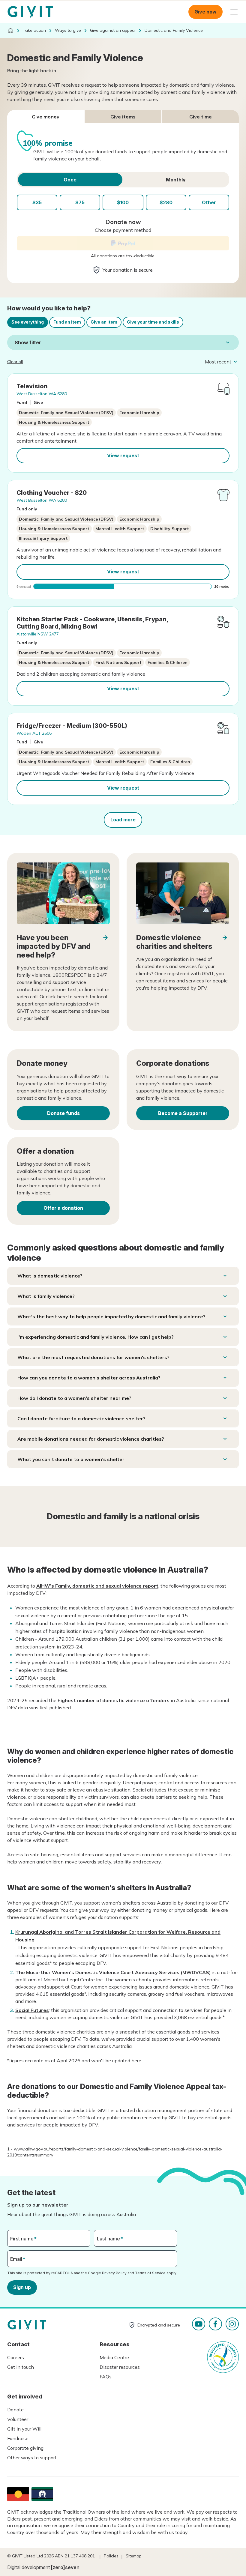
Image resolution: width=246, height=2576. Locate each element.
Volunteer (18, 2419)
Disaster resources (120, 2367)
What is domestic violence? (50, 1276)
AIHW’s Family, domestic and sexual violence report (97, 1586)
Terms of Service (150, 2273)
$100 (123, 202)
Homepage (30, 12)
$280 (166, 202)
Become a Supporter (183, 1113)
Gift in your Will (24, 2429)
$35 (37, 202)
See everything (28, 322)
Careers (16, 2357)
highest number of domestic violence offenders (114, 1700)
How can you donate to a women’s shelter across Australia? (89, 1378)
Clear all (15, 362)
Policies (111, 2556)
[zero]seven (65, 2567)
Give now (205, 12)
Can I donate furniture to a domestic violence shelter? (81, 1418)
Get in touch (21, 2367)
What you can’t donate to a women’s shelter (71, 1459)
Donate (15, 2410)
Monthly (176, 180)
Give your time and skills (153, 322)
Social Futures (32, 2010)
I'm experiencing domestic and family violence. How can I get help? (96, 1337)
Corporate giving (25, 2448)
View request (123, 456)
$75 (80, 202)
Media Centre (114, 2357)
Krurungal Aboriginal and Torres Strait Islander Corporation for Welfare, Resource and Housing (118, 1936)
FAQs (106, 2377)
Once (70, 180)
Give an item (104, 322)
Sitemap (134, 2556)
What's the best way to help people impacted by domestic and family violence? (111, 1316)
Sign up (22, 2287)
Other (209, 202)
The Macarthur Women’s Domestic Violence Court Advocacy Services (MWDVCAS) (113, 1972)
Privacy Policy (114, 2273)
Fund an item (67, 322)
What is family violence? (46, 1296)
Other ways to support (32, 2458)
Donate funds (63, 1113)
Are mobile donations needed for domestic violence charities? (91, 1439)
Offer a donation (63, 1208)
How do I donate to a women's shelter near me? (74, 1398)
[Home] (10, 31)
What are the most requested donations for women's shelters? (93, 1357)
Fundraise (18, 2438)
